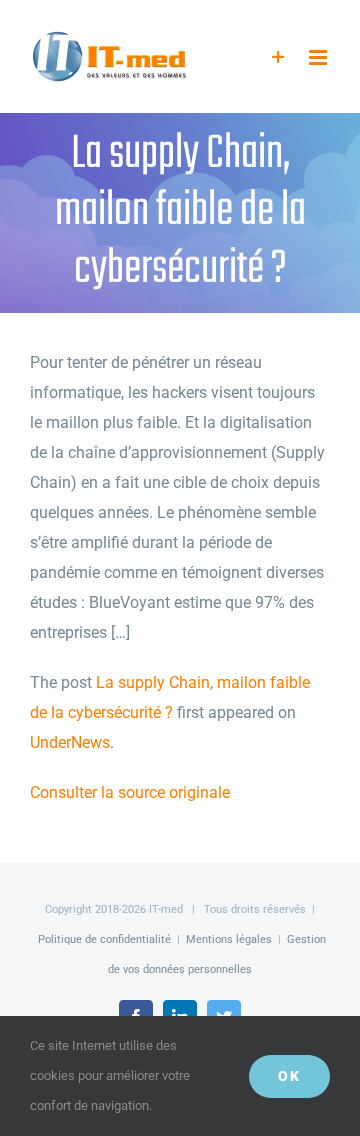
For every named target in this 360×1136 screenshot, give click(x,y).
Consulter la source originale (130, 792)
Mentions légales (229, 939)
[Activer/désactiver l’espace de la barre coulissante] (278, 57)
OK (289, 1076)
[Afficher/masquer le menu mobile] (319, 57)
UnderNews (70, 742)
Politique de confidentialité (104, 939)
